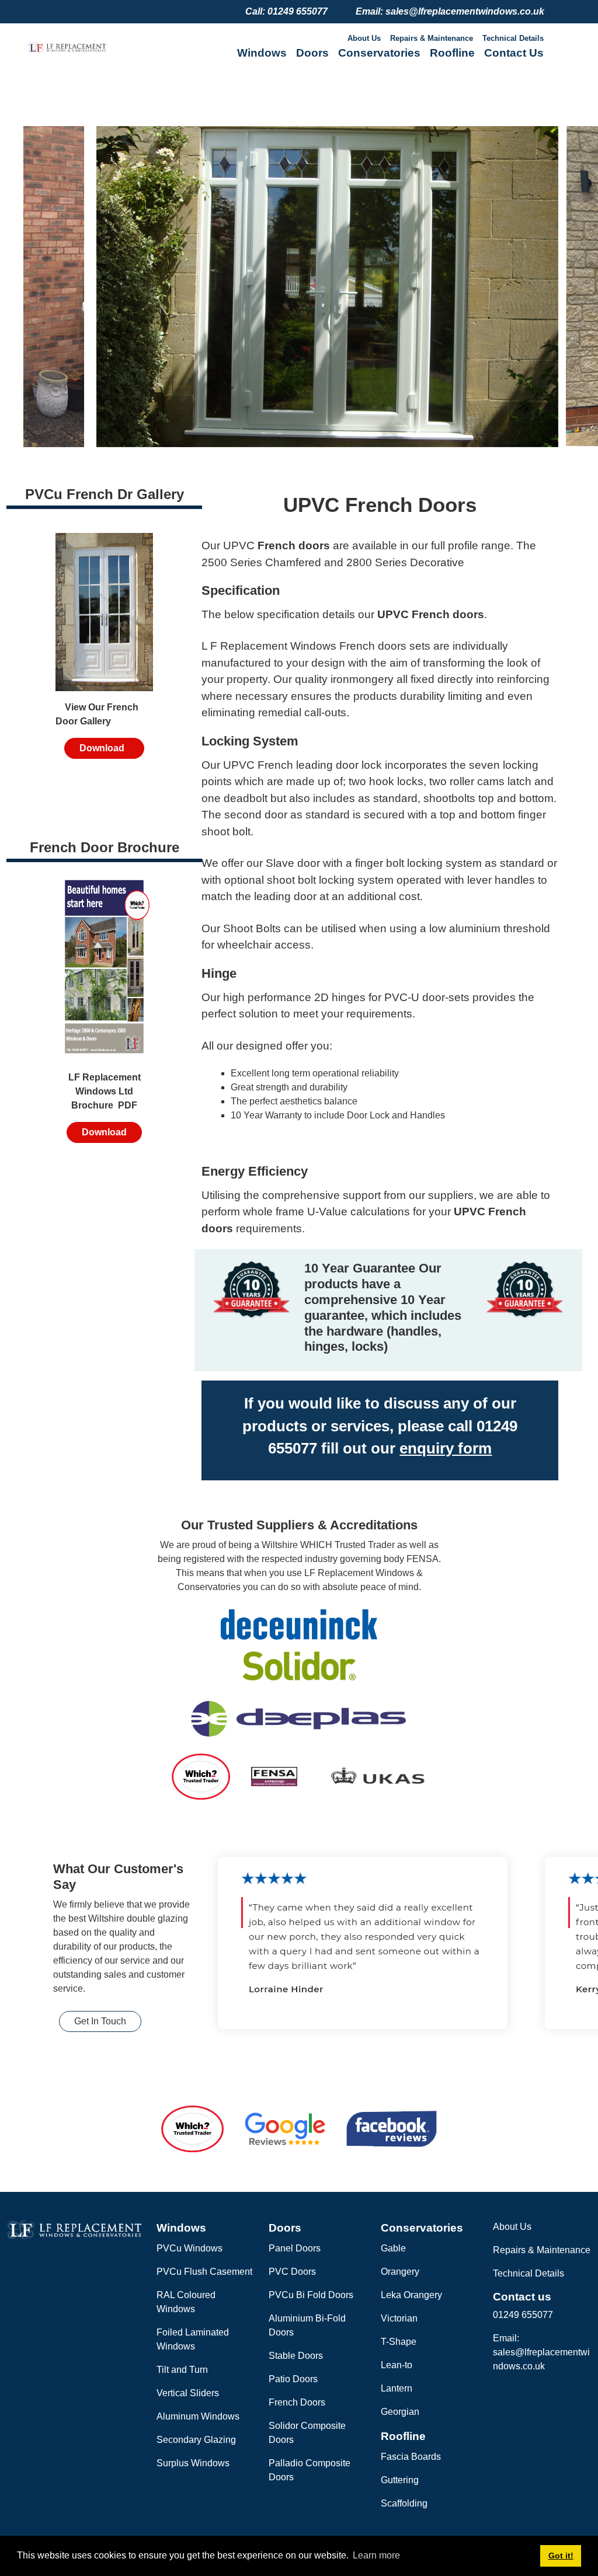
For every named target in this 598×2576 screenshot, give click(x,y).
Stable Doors (296, 2356)
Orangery (400, 2272)
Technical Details (513, 38)
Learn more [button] (376, 2555)
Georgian (400, 2412)
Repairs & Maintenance (432, 38)
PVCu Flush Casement (204, 2272)
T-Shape (399, 2342)
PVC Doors (292, 2272)
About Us (364, 38)
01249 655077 (523, 2315)
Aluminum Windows (198, 2416)
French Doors (297, 2402)
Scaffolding (404, 2503)
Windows (262, 53)
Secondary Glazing (196, 2440)
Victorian (399, 2318)
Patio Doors (293, 2379)
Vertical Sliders (188, 2393)
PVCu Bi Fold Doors (311, 2295)
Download (104, 748)
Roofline (452, 53)
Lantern (397, 2388)
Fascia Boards (411, 2457)
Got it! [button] (561, 2556)
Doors (312, 53)
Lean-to (397, 2365)
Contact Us (514, 53)
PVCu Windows (190, 2248)
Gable (393, 2248)
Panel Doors (295, 2248)
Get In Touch (100, 2021)
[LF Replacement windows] (67, 47)
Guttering (400, 2480)
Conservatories (379, 53)
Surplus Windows (193, 2463)
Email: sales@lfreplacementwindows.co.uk (541, 2352)
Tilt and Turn (182, 2370)
